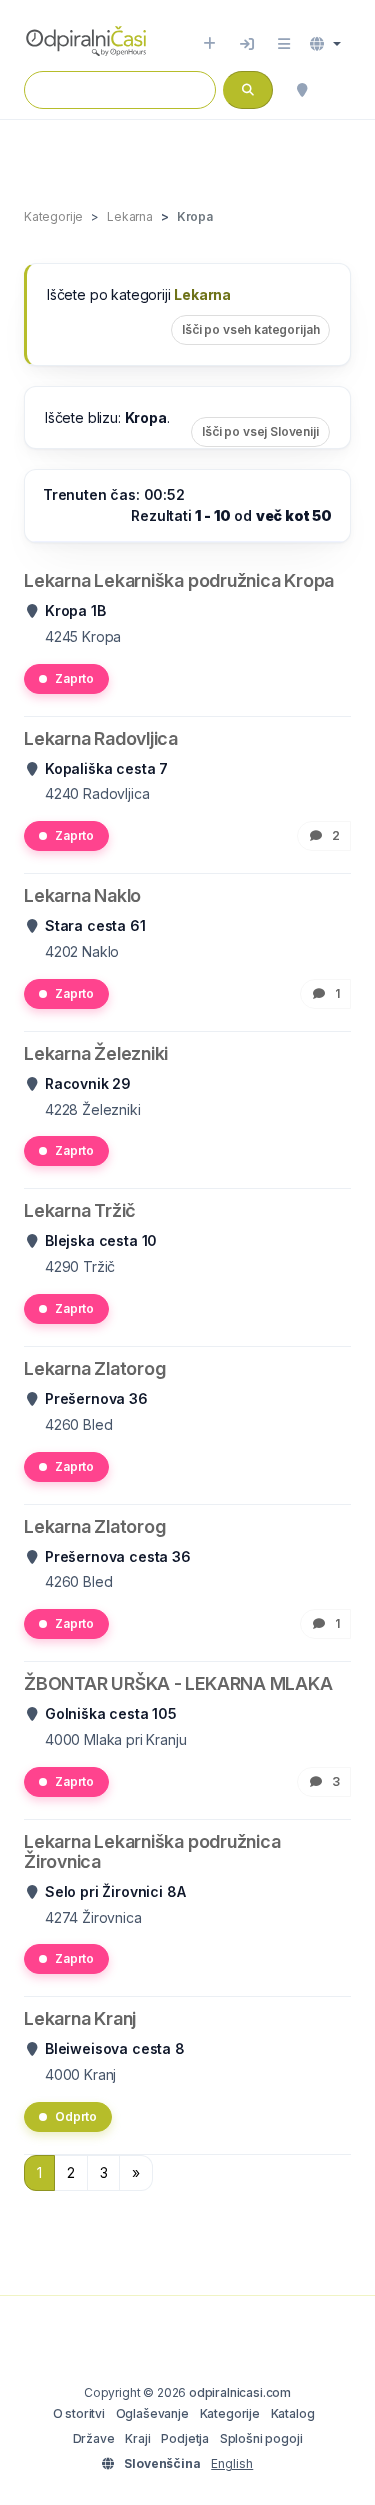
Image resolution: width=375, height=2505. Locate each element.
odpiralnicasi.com (240, 2392)
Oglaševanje (152, 2413)
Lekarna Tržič (80, 1210)
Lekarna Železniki (96, 1053)
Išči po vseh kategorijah (250, 329)
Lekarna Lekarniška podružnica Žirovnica (152, 1851)
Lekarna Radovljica (101, 738)
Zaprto (74, 678)
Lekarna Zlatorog (94, 1368)
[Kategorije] (284, 44)
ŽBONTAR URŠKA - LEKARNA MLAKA (178, 1683)
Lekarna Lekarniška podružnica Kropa (179, 580)
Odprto (76, 2116)
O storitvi (79, 2413)
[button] (325, 44)
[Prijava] (247, 44)
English (232, 2463)
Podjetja (185, 2438)
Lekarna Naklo (82, 895)
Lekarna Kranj (80, 2018)
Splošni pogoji (261, 2438)
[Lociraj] (302, 90)
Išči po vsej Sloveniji (260, 431)
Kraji (137, 2438)
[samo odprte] (341, 90)
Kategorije (230, 2413)
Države (94, 2438)
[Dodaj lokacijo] (209, 44)
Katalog (293, 2413)
